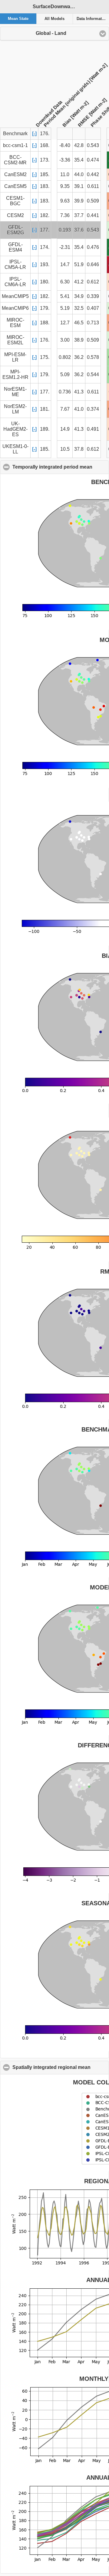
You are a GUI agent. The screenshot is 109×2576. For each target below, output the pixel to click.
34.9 (79, 296)
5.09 (65, 374)
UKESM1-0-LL (15, 449)
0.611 (93, 186)
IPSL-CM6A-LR (15, 282)
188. (45, 323)
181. (45, 409)
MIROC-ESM (15, 323)
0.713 (93, 323)
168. (45, 145)
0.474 (93, 160)
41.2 (79, 282)
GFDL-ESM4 (15, 247)
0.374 (93, 409)
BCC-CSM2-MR (15, 160)
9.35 (65, 186)
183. (45, 186)
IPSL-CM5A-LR (15, 264)
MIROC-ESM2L (15, 340)
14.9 (65, 429)
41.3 (79, 392)
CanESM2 (15, 174)
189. (45, 429)
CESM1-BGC (15, 201)
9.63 (65, 201)
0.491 (93, 429)
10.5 (65, 449)
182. (45, 215)
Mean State (18, 19)
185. (45, 174)
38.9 (79, 340)
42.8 (79, 145)
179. (45, 308)
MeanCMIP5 (15, 296)
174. (45, 247)
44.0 (79, 174)
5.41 (65, 296)
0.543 (93, 145)
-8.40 (65, 145)
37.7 (79, 215)
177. (45, 230)
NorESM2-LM (15, 409)
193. (45, 264)
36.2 (79, 357)
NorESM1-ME (15, 392)
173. (45, 160)
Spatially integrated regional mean (61, 2067)
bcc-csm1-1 (15, 145)
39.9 (79, 201)
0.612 (93, 282)
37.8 (79, 449)
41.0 (79, 409)
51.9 (79, 264)
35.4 (79, 160)
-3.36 (65, 160)
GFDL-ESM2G (15, 230)
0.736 (65, 392)
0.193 (65, 230)
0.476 (93, 247)
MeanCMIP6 (15, 308)
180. (45, 282)
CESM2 (15, 215)
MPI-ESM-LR (15, 357)
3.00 (65, 340)
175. (45, 357)
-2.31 (65, 247)
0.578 (93, 357)
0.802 (65, 357)
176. (45, 340)
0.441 (93, 215)
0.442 (93, 174)
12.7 (65, 323)
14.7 (65, 264)
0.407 (93, 308)
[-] (34, 134)
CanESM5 (15, 186)
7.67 (65, 409)
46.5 (79, 323)
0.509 (93, 201)
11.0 (65, 174)
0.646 (93, 264)
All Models (54, 19)
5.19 (65, 308)
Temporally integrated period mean (61, 467)
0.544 (93, 374)
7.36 (65, 215)
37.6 (79, 230)
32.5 (79, 308)
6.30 (65, 282)
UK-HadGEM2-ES (15, 429)
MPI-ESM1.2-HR (15, 374)
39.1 (79, 186)
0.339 (93, 296)
